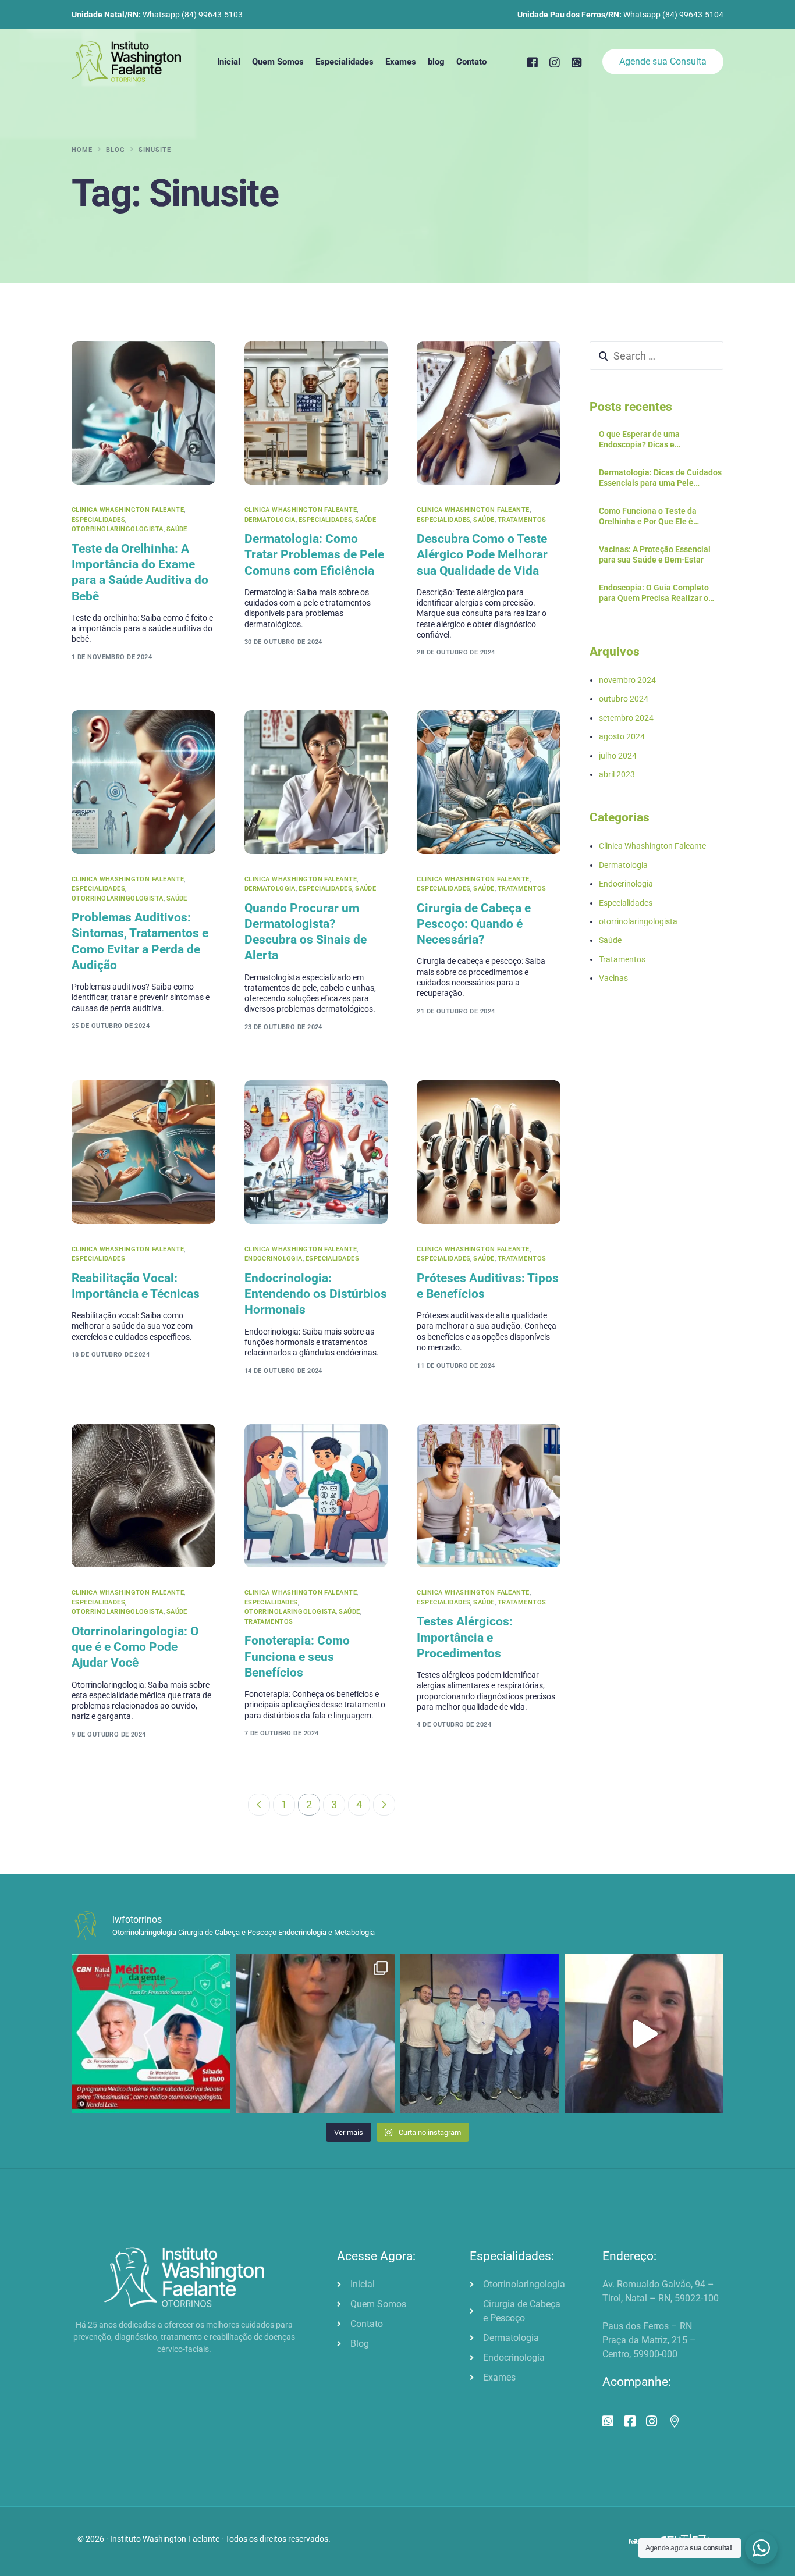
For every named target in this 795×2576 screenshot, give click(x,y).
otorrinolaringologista (118, 529)
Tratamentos (522, 520)
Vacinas (613, 978)
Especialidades (98, 520)
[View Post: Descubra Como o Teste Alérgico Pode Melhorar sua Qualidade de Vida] (489, 413)
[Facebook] (533, 61)
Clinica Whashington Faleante (128, 510)
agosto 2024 (622, 736)
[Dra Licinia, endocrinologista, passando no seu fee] (645, 2034)
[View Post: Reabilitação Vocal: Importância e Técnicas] (143, 1152)
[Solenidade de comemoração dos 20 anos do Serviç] (480, 2034)
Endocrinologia (274, 1259)
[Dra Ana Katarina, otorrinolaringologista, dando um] (316, 2034)
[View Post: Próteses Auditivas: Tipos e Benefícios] (489, 1152)
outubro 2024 (624, 699)
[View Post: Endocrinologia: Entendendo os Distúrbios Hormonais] (316, 1152)
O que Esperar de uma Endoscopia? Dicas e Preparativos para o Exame (649, 440)
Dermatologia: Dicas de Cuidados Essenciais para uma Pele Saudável (660, 478)
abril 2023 (617, 774)
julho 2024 (618, 755)
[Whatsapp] (577, 61)
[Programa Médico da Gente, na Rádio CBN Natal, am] (151, 2034)
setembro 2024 (626, 717)
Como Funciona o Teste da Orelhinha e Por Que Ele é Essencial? (648, 516)
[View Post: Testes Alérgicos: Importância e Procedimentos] (489, 1496)
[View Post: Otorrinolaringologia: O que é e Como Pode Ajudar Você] (143, 1496)
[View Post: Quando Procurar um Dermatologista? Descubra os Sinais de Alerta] (316, 782)
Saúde (177, 529)
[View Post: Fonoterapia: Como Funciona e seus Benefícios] (316, 1496)
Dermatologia (270, 520)
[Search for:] (656, 356)
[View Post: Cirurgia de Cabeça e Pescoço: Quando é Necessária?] (489, 782)
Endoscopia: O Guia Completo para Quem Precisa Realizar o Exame (654, 593)
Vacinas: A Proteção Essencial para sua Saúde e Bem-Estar (655, 554)
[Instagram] (555, 61)
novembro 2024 (627, 680)
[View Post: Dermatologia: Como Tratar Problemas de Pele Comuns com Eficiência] (316, 413)
